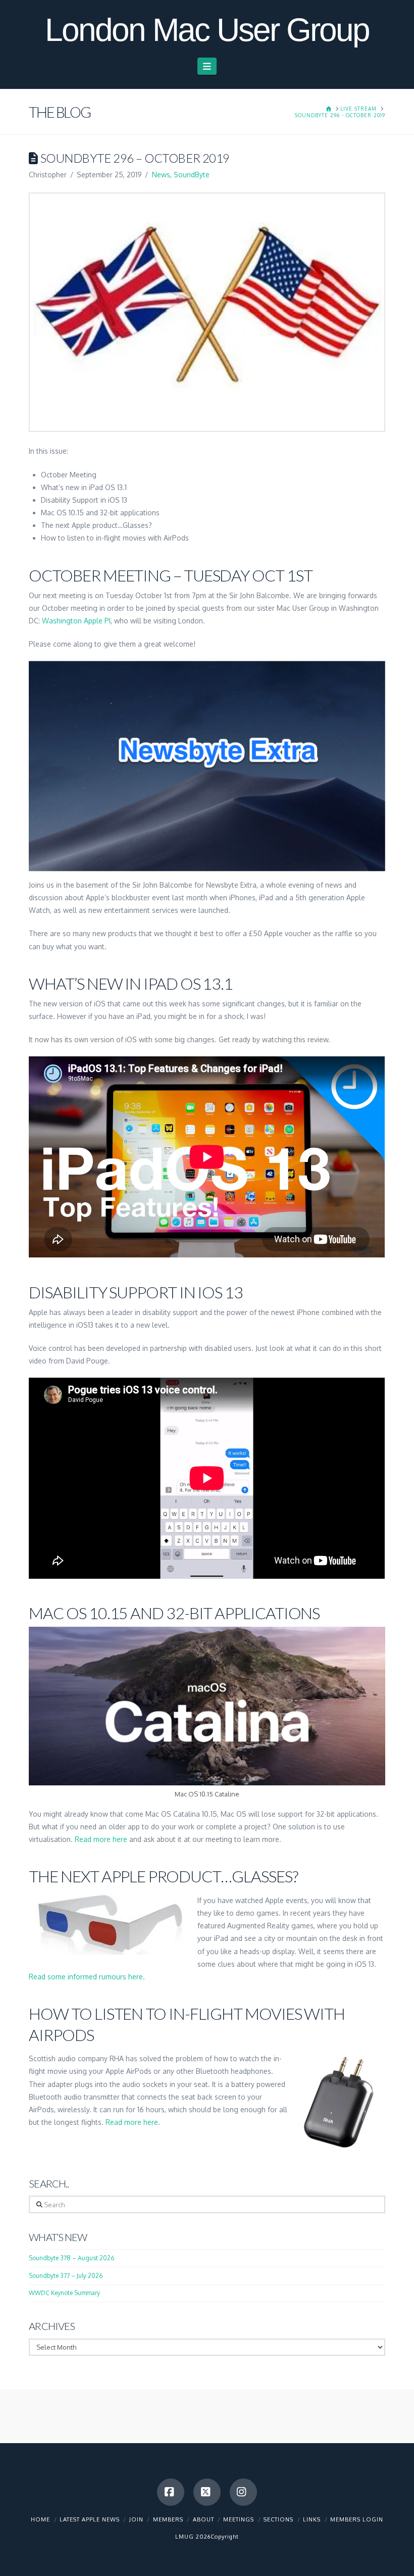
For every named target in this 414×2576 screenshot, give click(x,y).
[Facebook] (171, 2492)
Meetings (239, 2519)
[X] (207, 2492)
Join (136, 2519)
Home (40, 2519)
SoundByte (192, 175)
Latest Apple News (90, 2519)
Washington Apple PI (76, 621)
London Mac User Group (207, 30)
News (161, 175)
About (203, 2519)
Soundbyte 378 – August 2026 (71, 2258)
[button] (207, 66)
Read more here (101, 1839)
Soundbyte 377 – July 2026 (66, 2276)
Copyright (225, 2537)
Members (168, 2519)
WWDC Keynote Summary (64, 2293)
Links (312, 2519)
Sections (278, 2519)
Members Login (357, 2519)
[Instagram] (243, 2492)
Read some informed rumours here (86, 1977)
